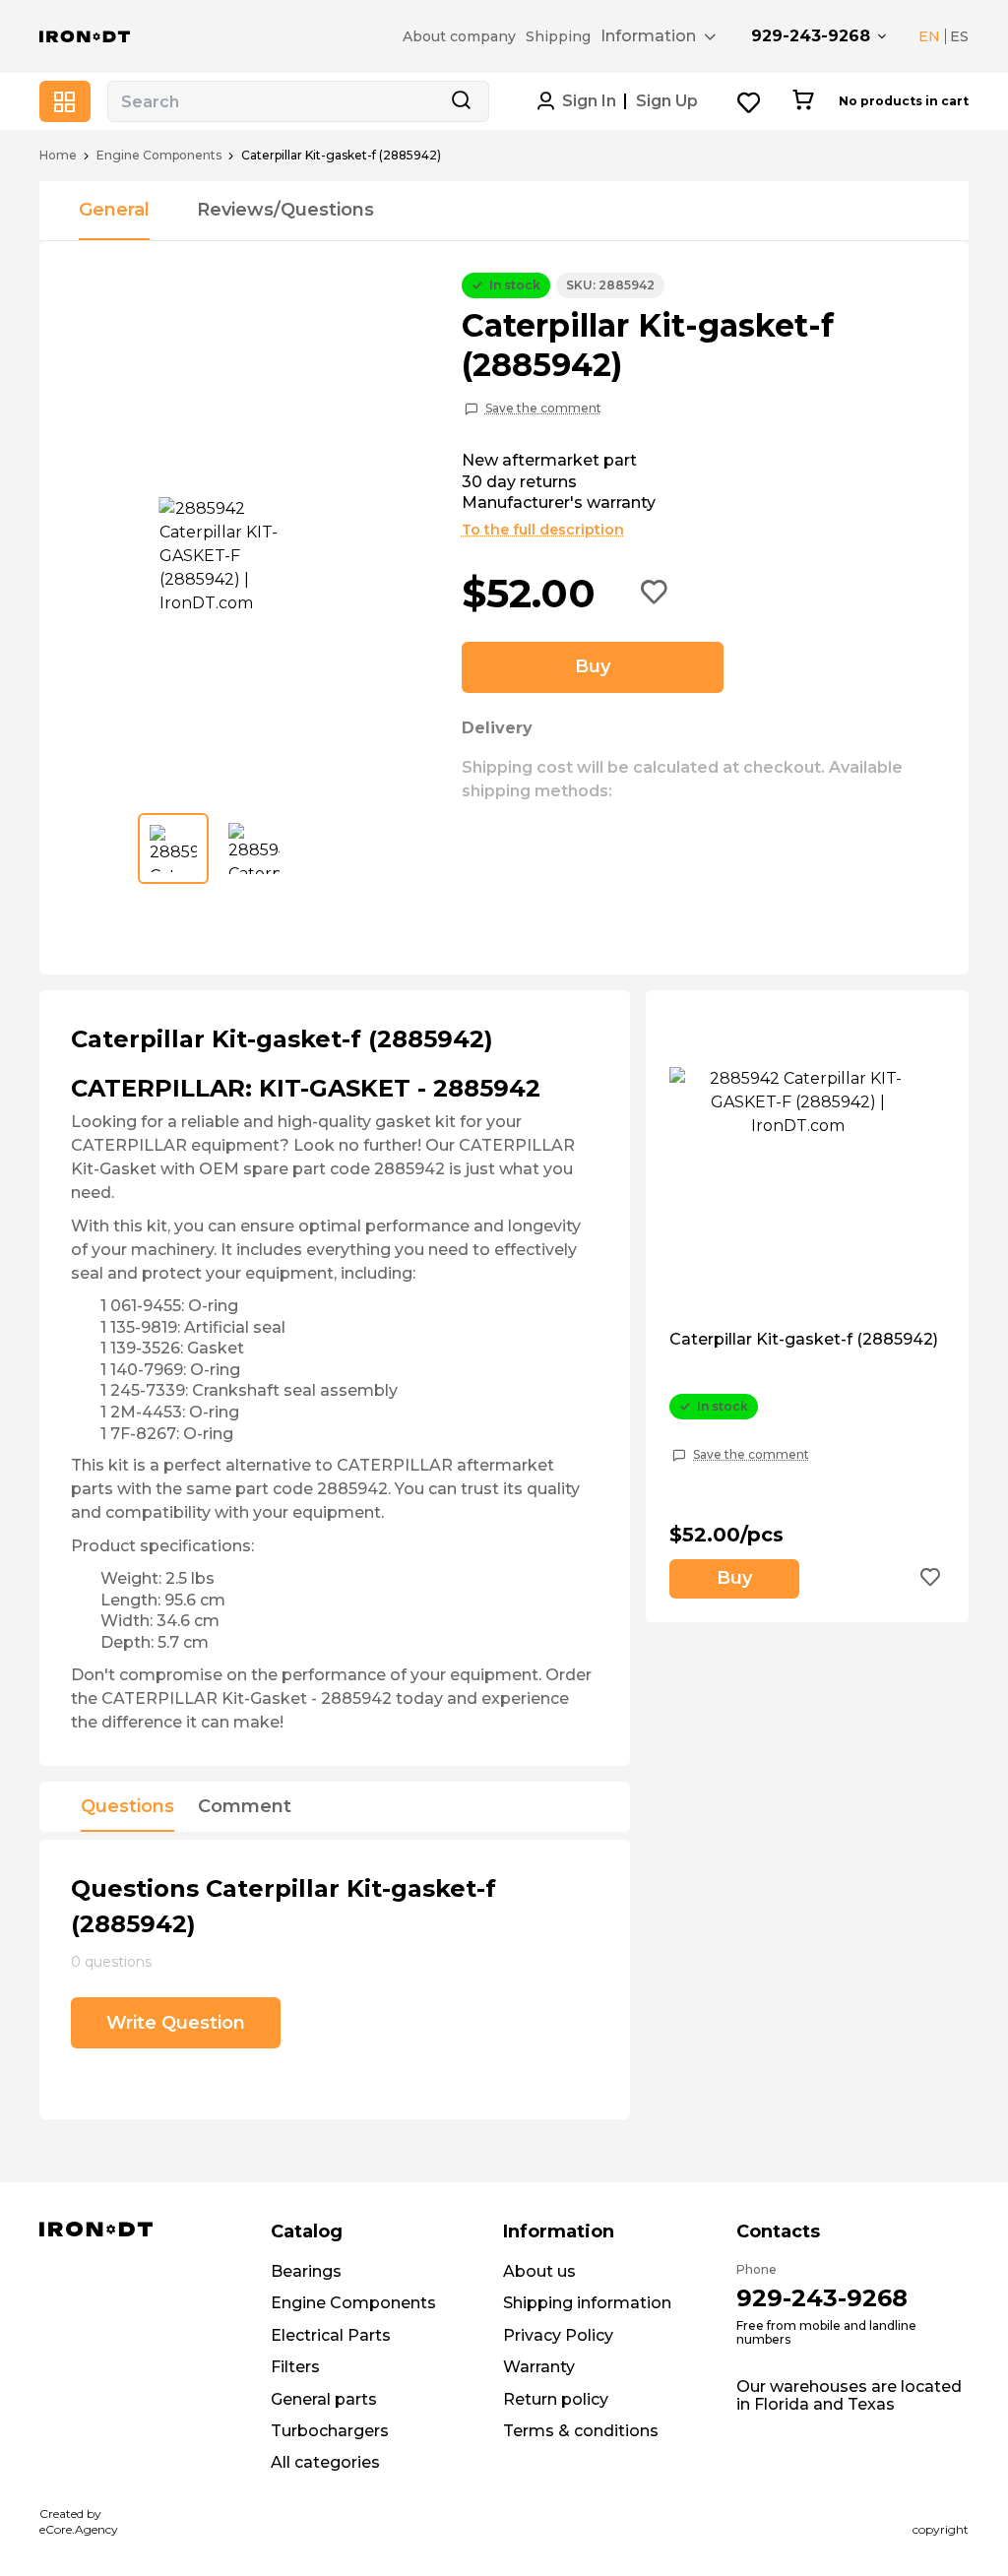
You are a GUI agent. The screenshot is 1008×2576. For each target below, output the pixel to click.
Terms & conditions (581, 2431)
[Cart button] (803, 101)
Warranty (539, 2367)
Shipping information (587, 2303)
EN (929, 36)
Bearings (306, 2271)
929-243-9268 (811, 36)
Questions (127, 1807)
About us (539, 2271)
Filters (295, 2367)
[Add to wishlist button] (655, 594)
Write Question (176, 2023)
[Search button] (461, 101)
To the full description (543, 530)
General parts (324, 2399)
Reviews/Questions (285, 210)
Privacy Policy (558, 2335)
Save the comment (543, 408)
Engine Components (159, 156)
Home (58, 156)
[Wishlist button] (750, 102)
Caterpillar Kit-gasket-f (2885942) (804, 1340)
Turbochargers (330, 2431)
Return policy (556, 2399)
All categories (325, 2462)
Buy (593, 666)
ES (959, 36)
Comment (245, 1807)
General (114, 210)
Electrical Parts (331, 2335)
